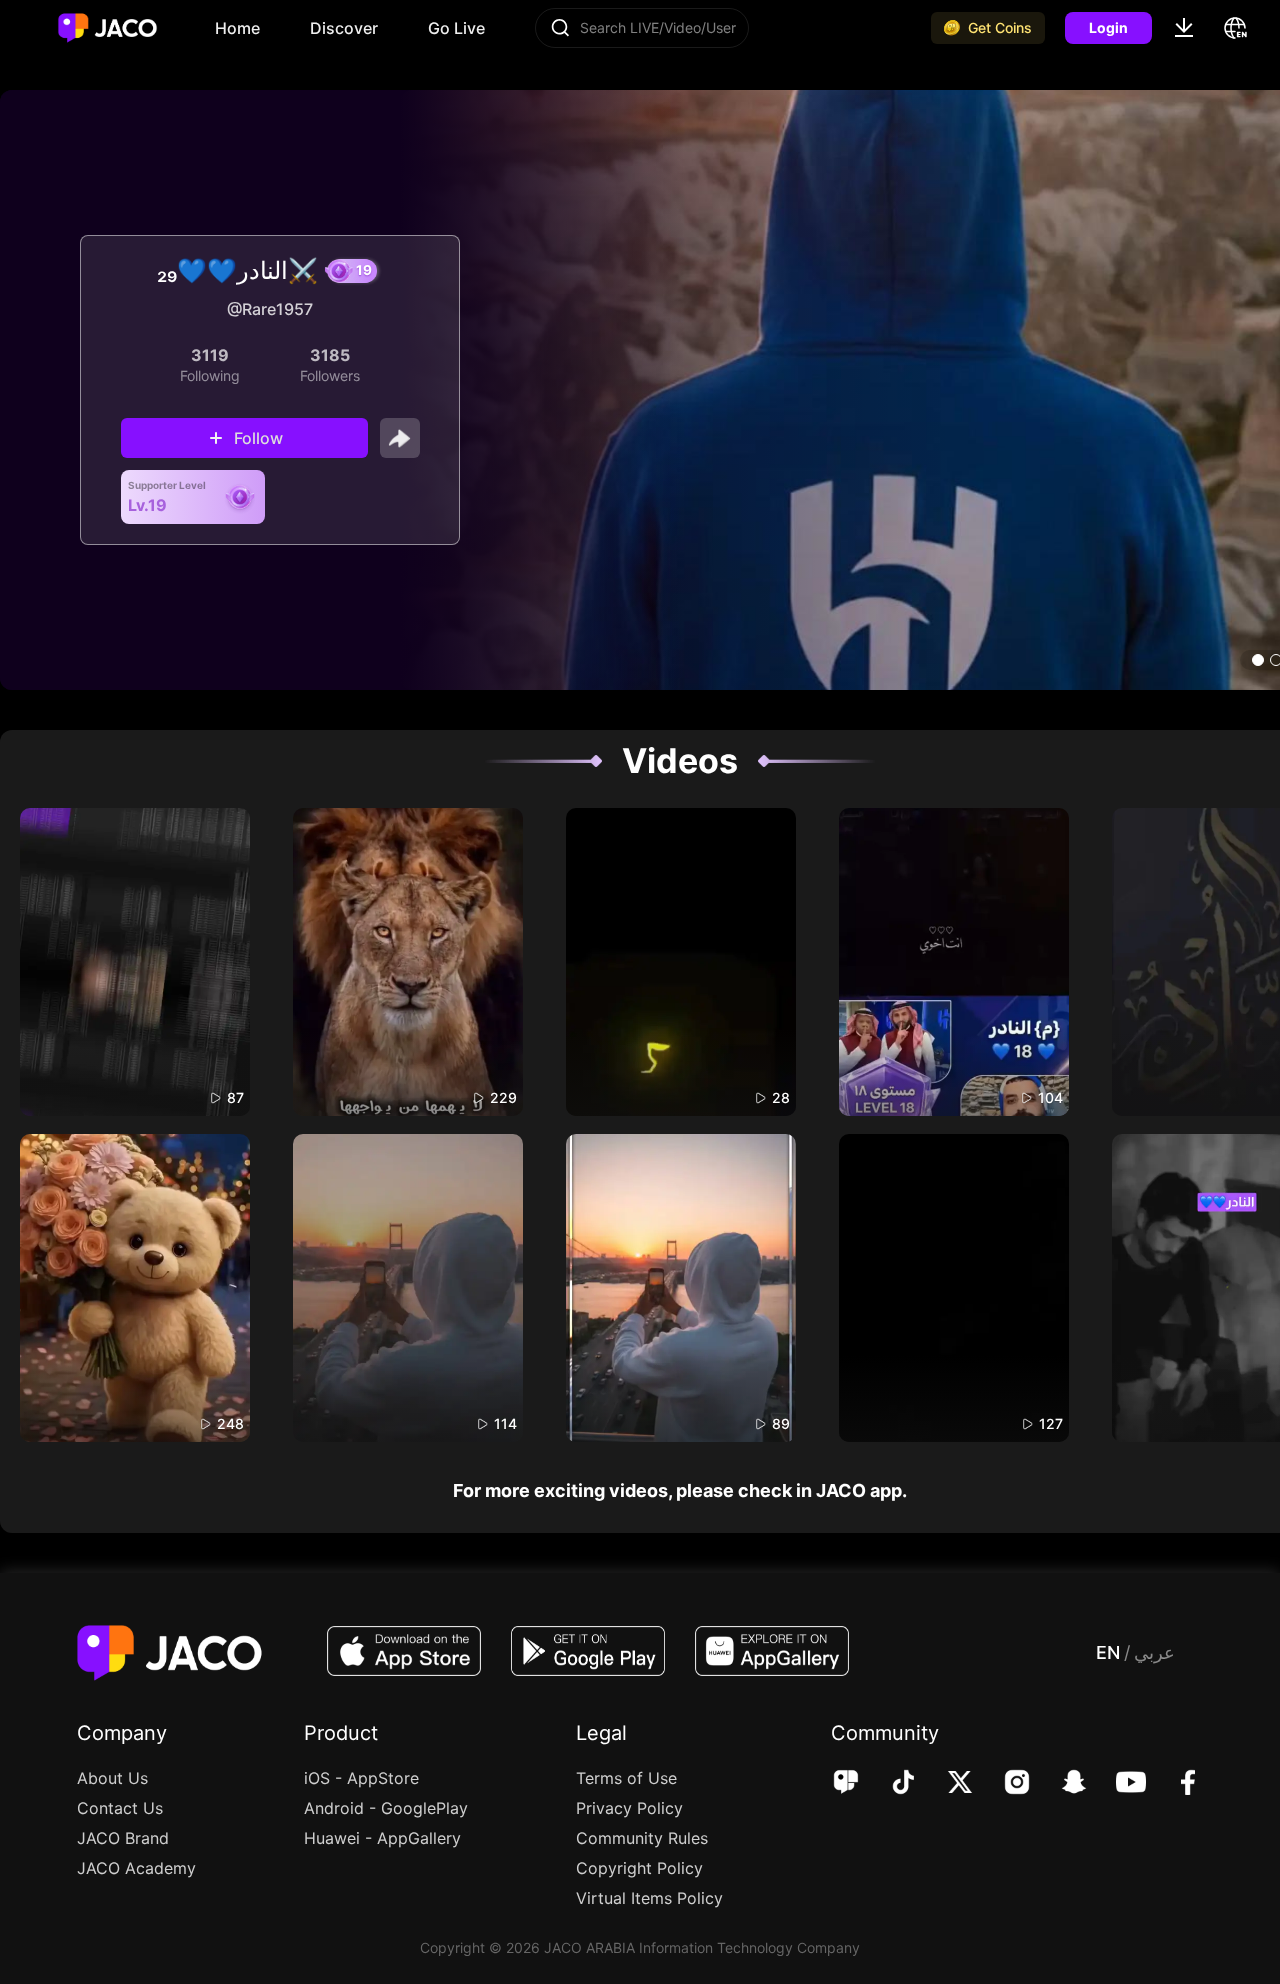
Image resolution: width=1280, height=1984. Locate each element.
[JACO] (846, 1784)
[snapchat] (1060, 1784)
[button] (1258, 660)
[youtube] (1117, 1784)
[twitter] (946, 1784)
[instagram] (1003, 1784)
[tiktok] (889, 1784)
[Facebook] (1174, 1784)
